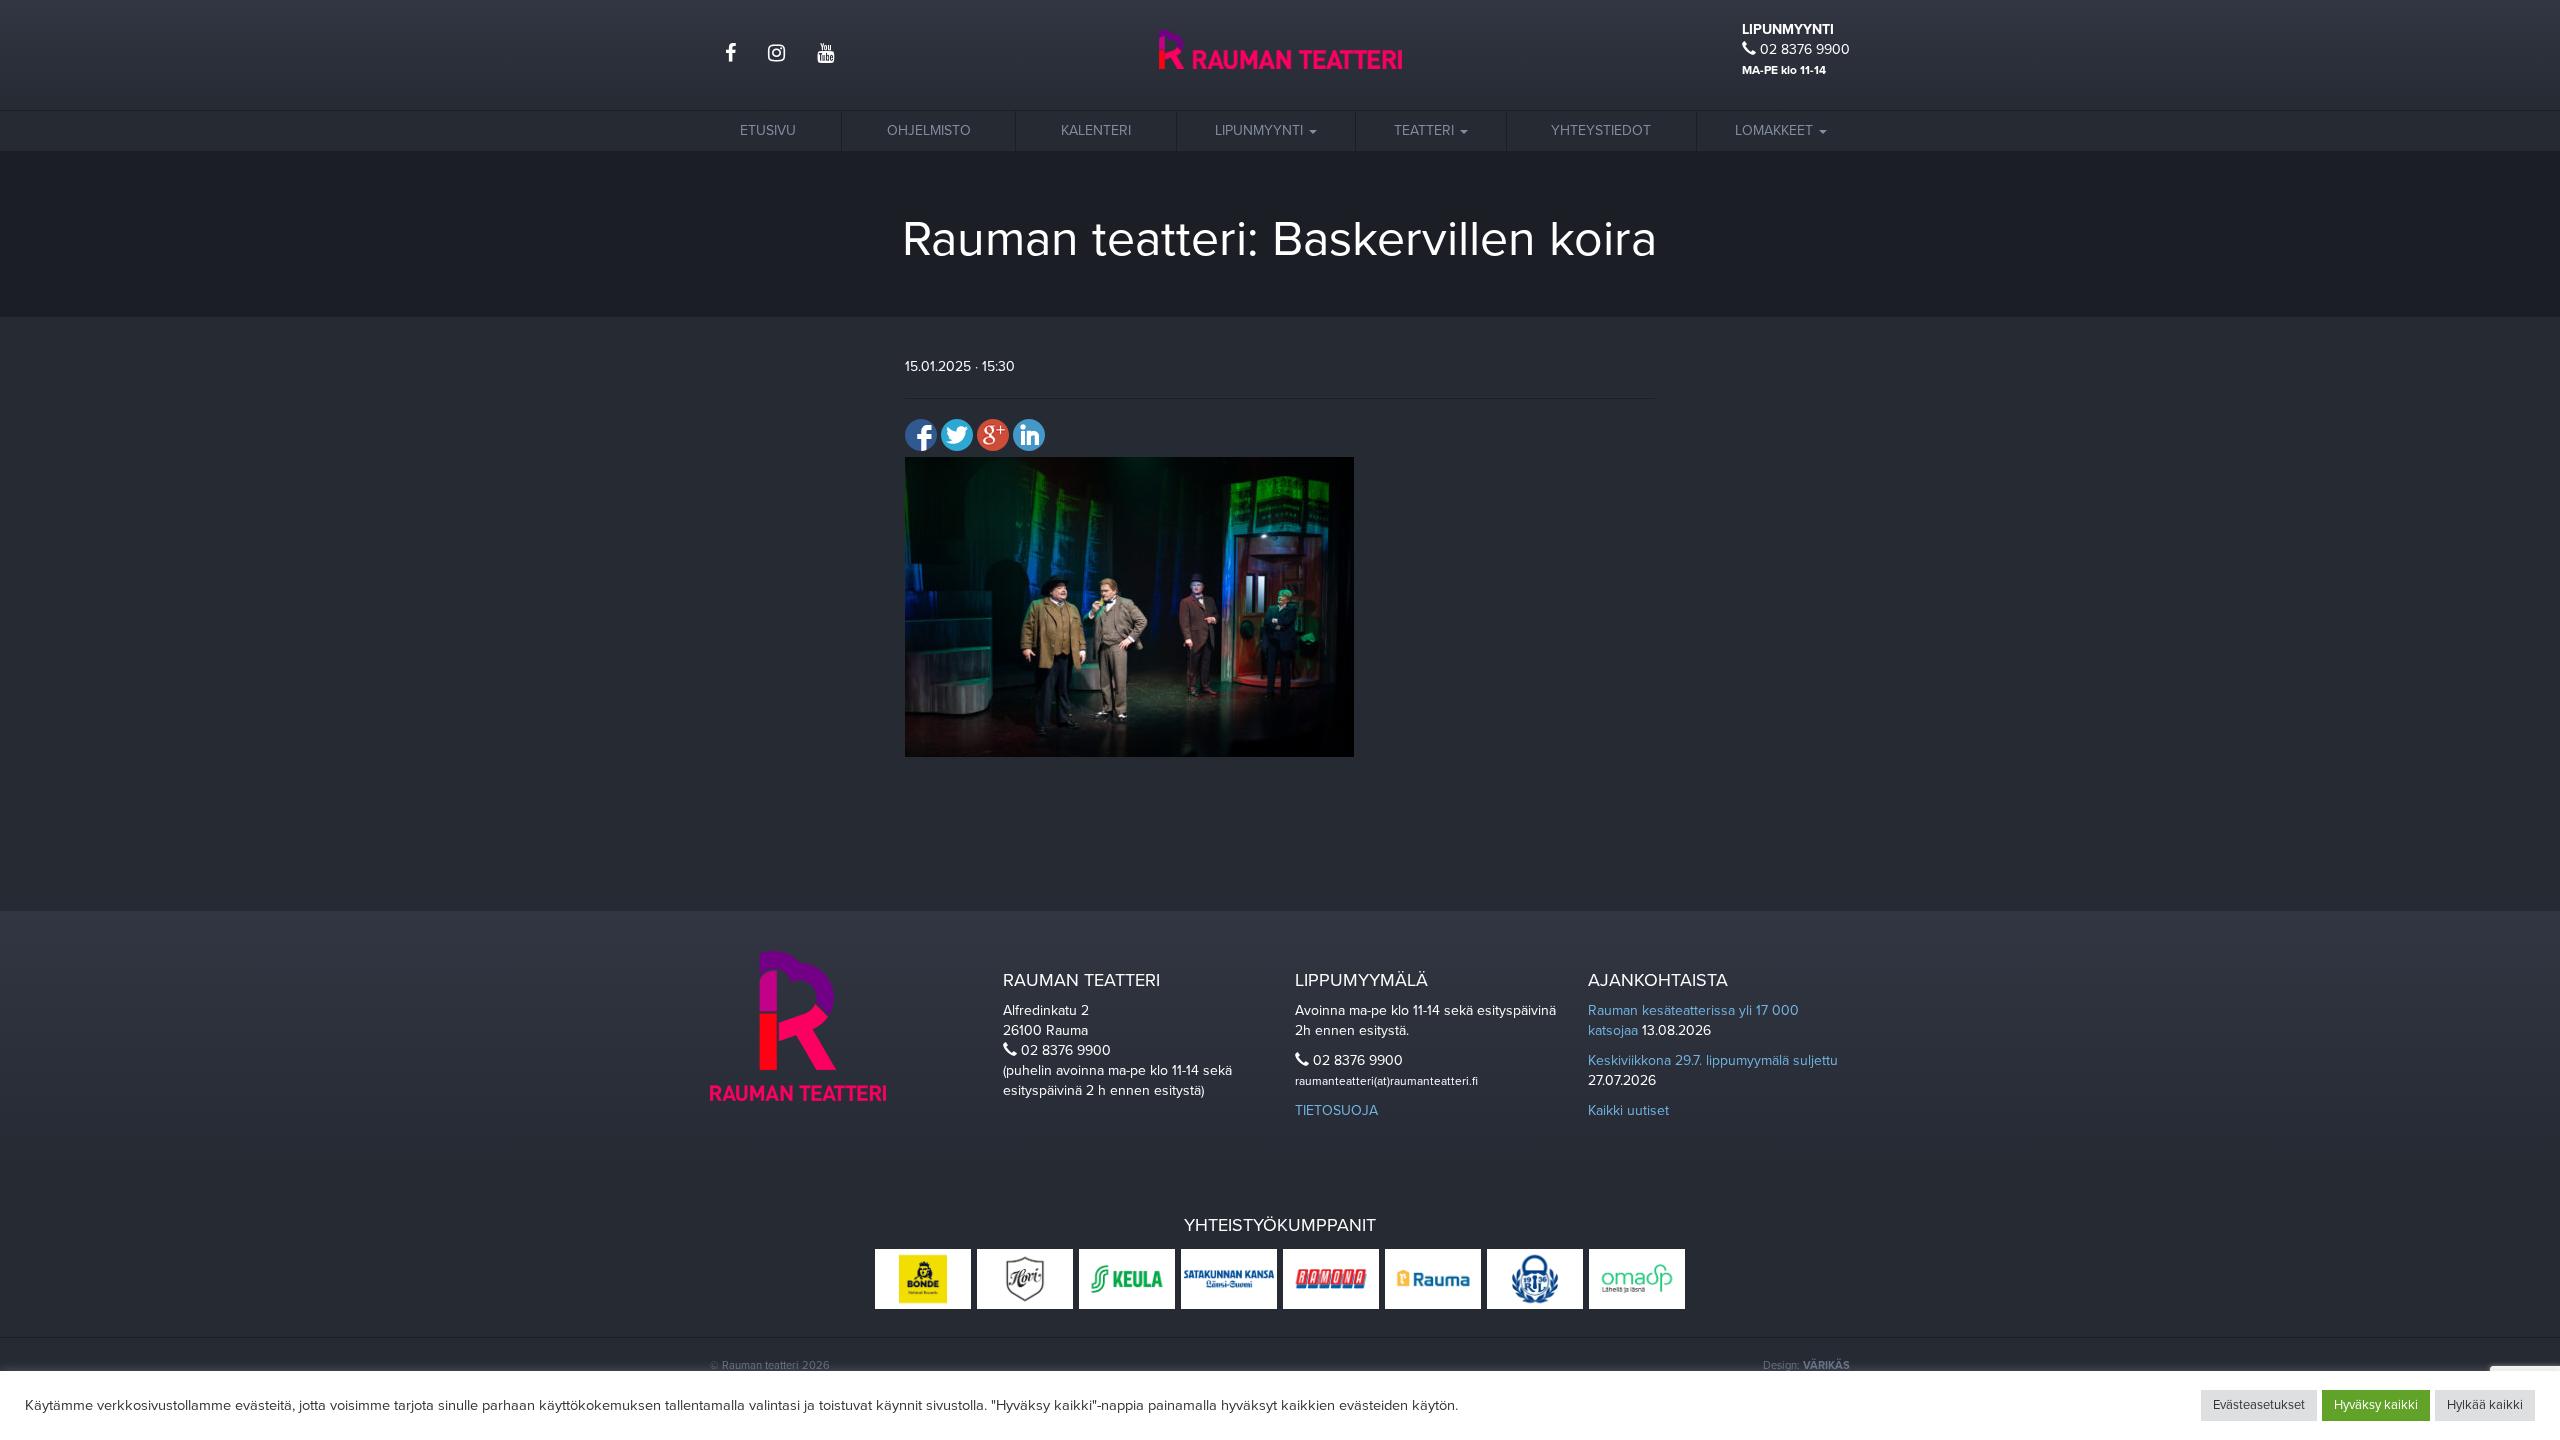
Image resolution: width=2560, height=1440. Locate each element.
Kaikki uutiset (1628, 1110)
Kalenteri (1096, 130)
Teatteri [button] (1426, 130)
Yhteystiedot (1601, 130)
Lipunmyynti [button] (1261, 130)
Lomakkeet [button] (1776, 130)
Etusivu (768, 130)
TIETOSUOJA (1336, 1110)
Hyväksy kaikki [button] (2376, 1405)
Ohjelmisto (929, 130)
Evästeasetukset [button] (2259, 1405)
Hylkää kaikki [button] (2485, 1405)
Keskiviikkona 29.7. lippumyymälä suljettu (1713, 1060)
